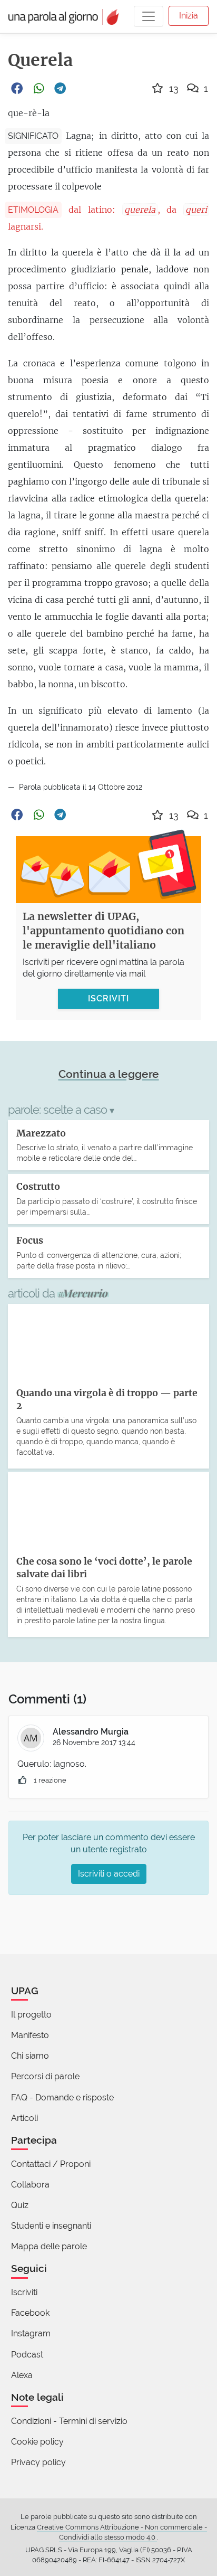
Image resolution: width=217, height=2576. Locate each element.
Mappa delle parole (49, 2246)
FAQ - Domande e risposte (62, 2097)
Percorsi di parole (45, 2076)
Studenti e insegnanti (51, 2226)
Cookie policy (37, 2442)
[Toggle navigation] (149, 16)
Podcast (27, 2355)
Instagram (31, 2333)
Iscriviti (24, 2292)
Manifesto (30, 2035)
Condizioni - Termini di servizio (69, 2421)
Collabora (30, 2185)
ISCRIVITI (108, 998)
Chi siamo (30, 2056)
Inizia (189, 16)
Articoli (24, 2118)
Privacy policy (38, 2462)
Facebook (30, 2313)
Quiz (20, 2205)
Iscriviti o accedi (109, 1874)
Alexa (22, 2375)
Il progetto (31, 2015)
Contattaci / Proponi (51, 2164)
